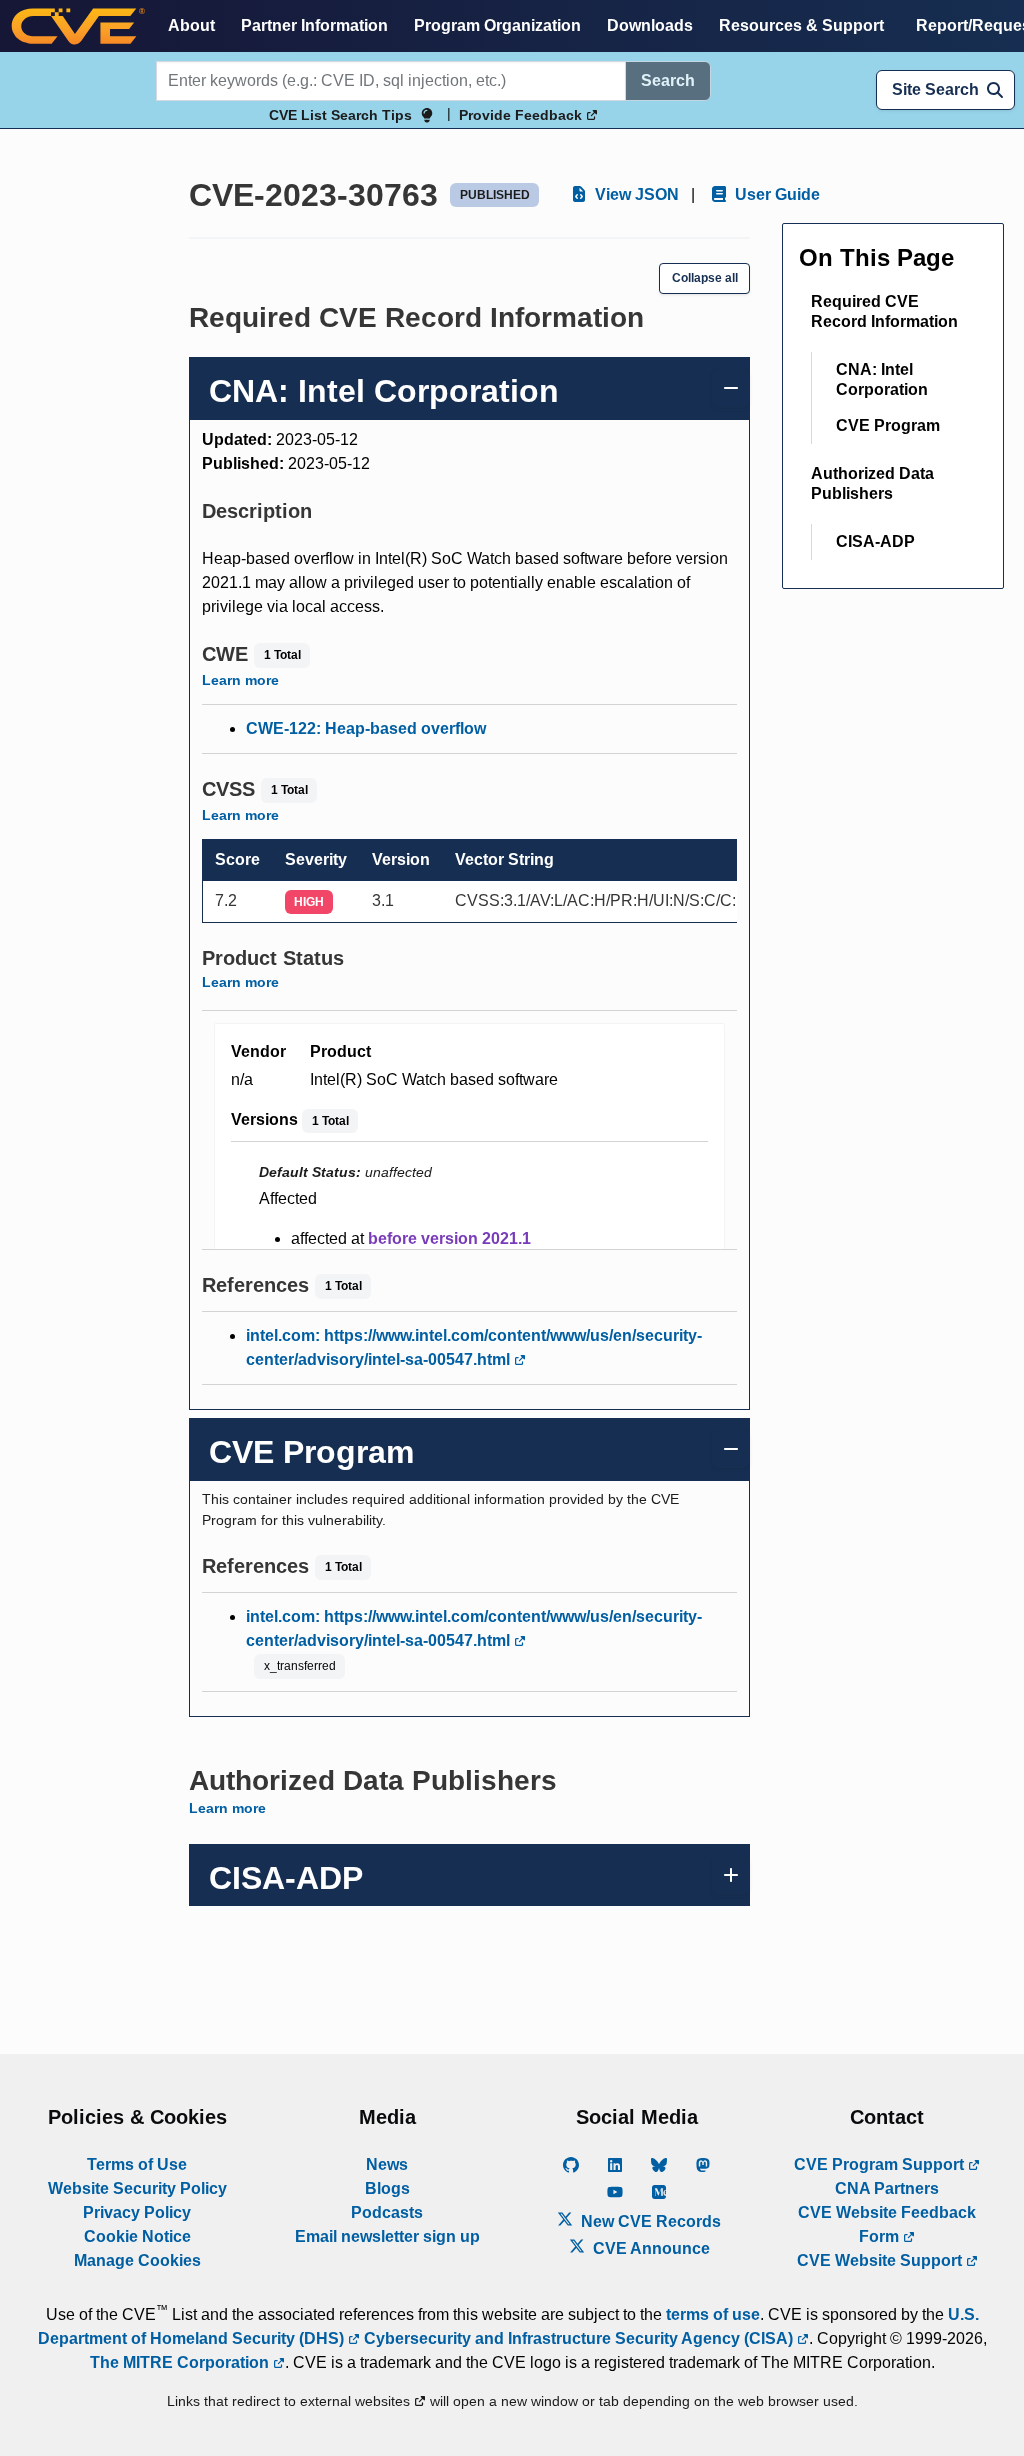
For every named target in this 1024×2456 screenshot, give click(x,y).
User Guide (775, 194)
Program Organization (497, 25)
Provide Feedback (522, 115)
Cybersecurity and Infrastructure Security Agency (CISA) (578, 2338)
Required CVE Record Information (884, 311)
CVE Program (888, 425)
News (387, 2164)
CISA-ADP (875, 541)
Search (668, 80)
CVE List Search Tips (340, 115)
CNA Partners (887, 2188)
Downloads (650, 25)
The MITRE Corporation (181, 2362)
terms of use (713, 2314)
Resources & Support (801, 25)
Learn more (240, 680)
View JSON (635, 194)
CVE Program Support (881, 2164)
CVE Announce (649, 2248)
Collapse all (705, 278)
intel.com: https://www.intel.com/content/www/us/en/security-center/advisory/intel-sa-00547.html (474, 1347)
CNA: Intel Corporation (882, 379)
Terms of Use (137, 2164)
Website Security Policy (137, 2188)
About (191, 25)
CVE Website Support (881, 2260)
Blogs (387, 2188)
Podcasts (387, 2212)
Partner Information (314, 25)
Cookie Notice (137, 2236)
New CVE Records (649, 2221)
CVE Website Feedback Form (887, 2224)
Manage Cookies (137, 2260)
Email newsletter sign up (387, 2236)
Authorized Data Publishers (872, 483)
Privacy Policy (137, 2212)
